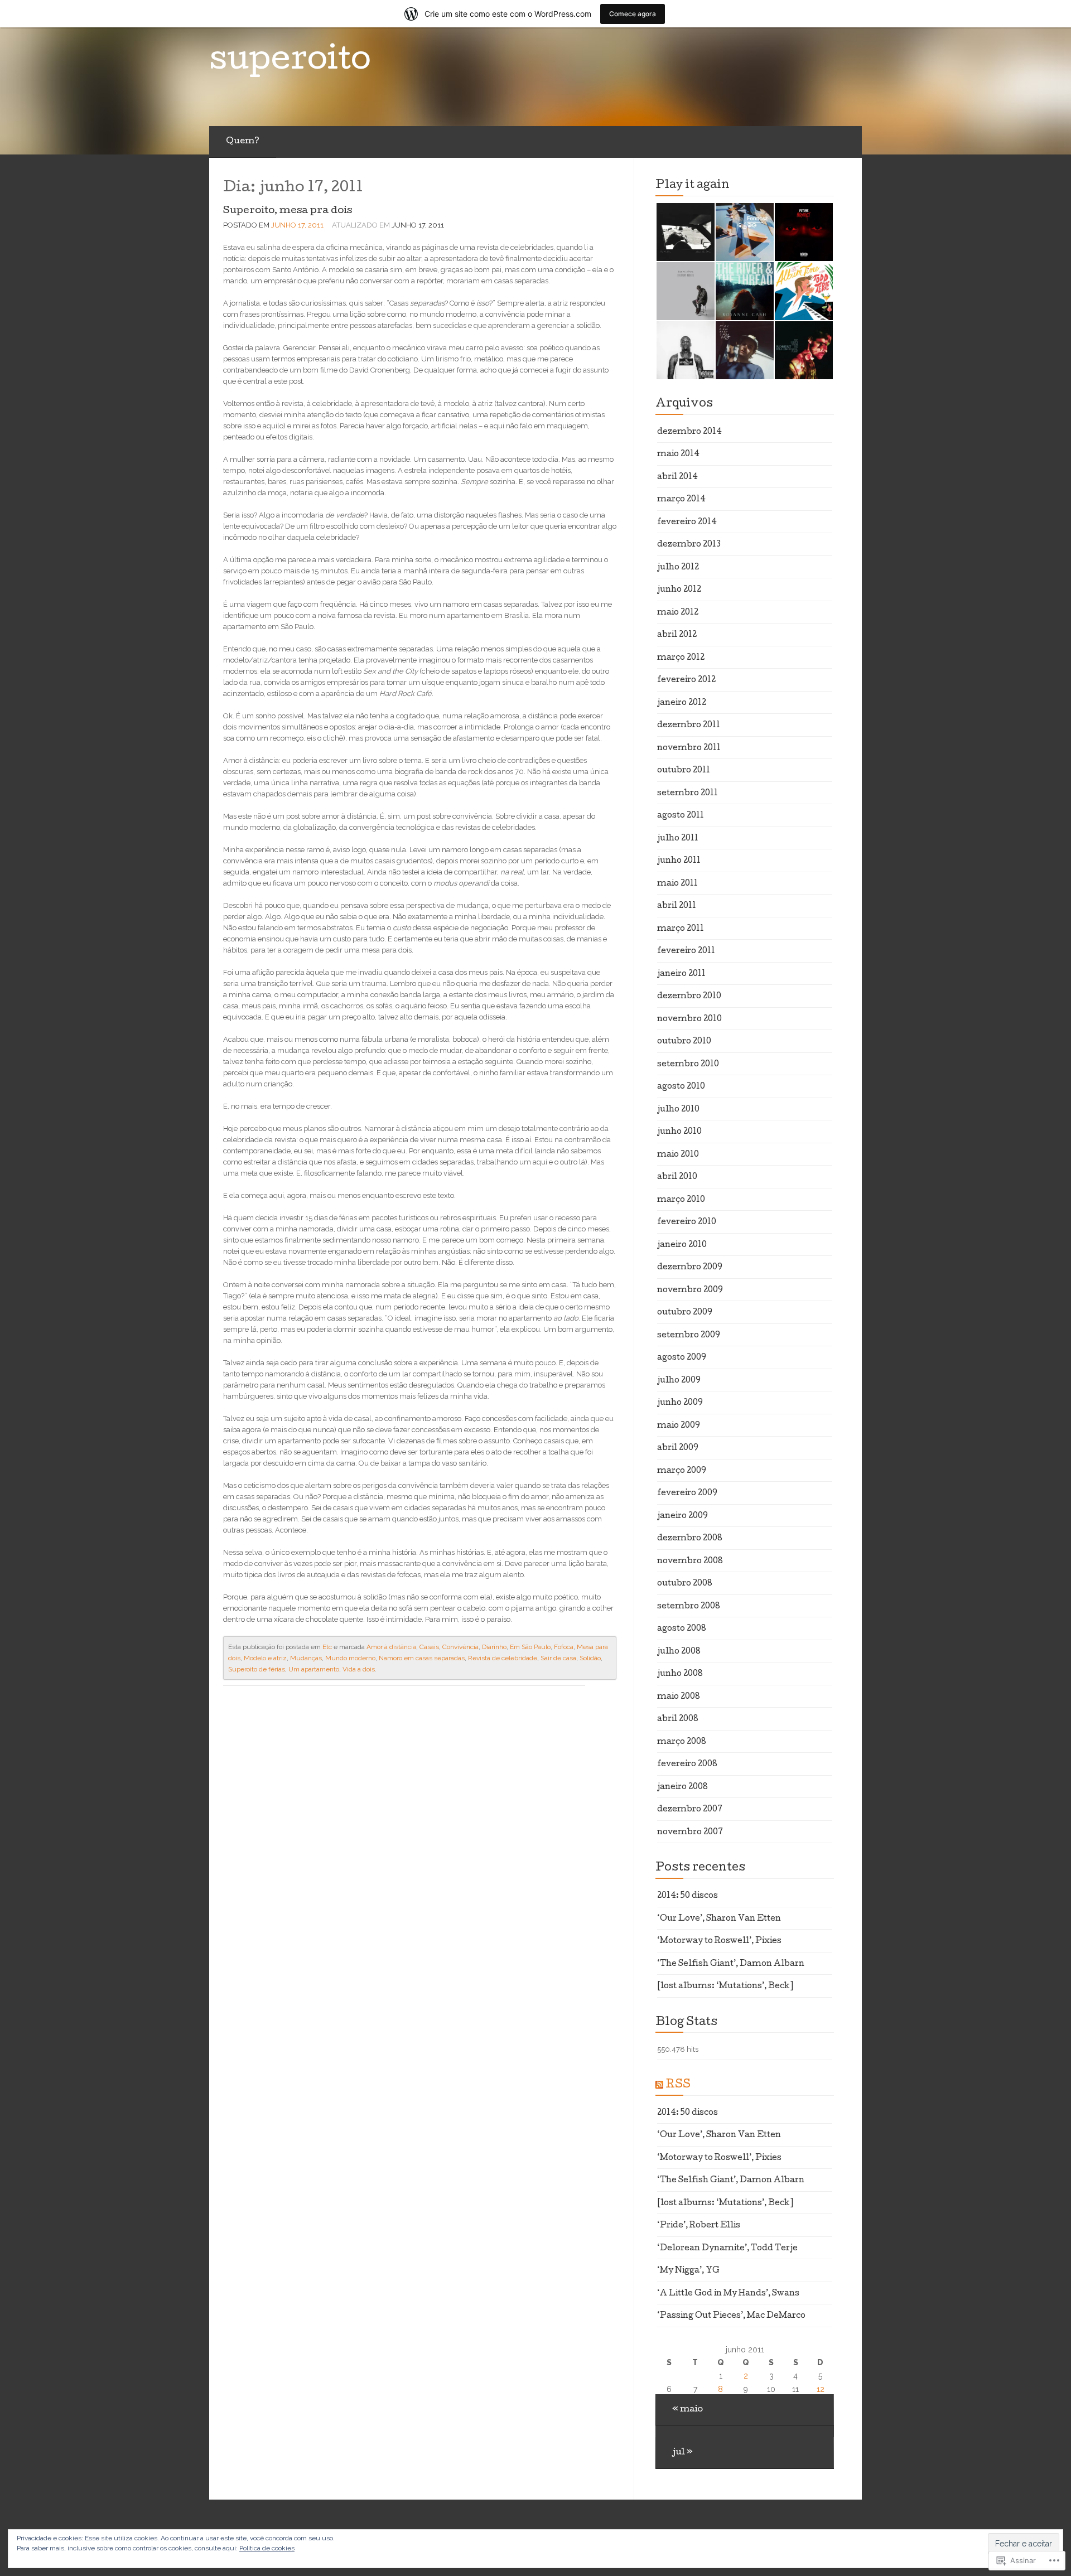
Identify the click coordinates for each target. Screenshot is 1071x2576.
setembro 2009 (689, 1336)
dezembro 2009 (690, 1268)
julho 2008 (679, 1652)
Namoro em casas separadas (422, 1658)
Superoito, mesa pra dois (288, 211)
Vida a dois (359, 1669)
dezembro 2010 (689, 997)
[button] (685, 232)
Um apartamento (314, 1669)
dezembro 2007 (690, 1810)
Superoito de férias (257, 1669)
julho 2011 (678, 839)
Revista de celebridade (503, 1658)
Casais (429, 1647)
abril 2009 (678, 1448)
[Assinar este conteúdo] (659, 2085)
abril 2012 (677, 635)
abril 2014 (677, 477)
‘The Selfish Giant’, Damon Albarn (731, 1964)
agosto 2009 (682, 1358)
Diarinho (494, 1647)
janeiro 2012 (682, 703)
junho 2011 (679, 861)
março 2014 (681, 500)
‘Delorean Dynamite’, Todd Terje (727, 2249)
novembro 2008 (690, 1562)
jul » (682, 2453)
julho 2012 (678, 568)
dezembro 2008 (690, 1539)
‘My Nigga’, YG (688, 2271)
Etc (327, 1647)
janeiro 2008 (682, 1787)
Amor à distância (391, 1647)
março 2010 (681, 1200)
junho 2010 (679, 1132)
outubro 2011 (684, 771)
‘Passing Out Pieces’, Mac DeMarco (731, 2316)
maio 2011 (677, 884)
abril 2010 (677, 1177)
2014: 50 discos (688, 1896)
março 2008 (682, 1742)
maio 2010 (678, 1155)
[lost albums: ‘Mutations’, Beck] (725, 1987)
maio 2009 (679, 1426)
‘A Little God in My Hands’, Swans (728, 2294)
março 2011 (681, 929)
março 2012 (681, 658)
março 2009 (682, 1471)
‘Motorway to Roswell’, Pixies (719, 1941)
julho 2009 (679, 1381)
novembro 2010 (689, 1019)
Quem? (243, 142)
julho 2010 (678, 1110)
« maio (688, 2410)
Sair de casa (558, 1658)
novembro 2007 (690, 1833)
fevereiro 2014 (687, 523)
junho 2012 (679, 590)
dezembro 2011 (689, 726)
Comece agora (633, 14)
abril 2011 (677, 906)
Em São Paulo (530, 1647)
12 (821, 2389)
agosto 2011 (681, 816)
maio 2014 (678, 455)
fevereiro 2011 (686, 951)
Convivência (460, 1647)
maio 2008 (679, 1697)
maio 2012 (678, 613)
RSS (678, 2085)
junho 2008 (680, 1674)
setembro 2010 (688, 1065)
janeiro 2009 (682, 1516)
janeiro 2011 (681, 974)
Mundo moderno (350, 1658)
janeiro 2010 (682, 1245)
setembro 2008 (689, 1607)
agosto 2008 (682, 1629)
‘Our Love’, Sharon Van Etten (719, 1919)
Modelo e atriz (265, 1658)
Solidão (590, 1658)
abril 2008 (678, 1719)
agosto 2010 (681, 1087)
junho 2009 (680, 1403)
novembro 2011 (689, 748)
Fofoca (564, 1647)
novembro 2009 (690, 1291)
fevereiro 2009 (687, 1494)
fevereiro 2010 (687, 1222)
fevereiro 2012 (686, 680)
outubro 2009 (685, 1313)
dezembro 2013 (689, 545)
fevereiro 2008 (687, 1765)
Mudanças (306, 1658)
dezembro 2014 (689, 432)
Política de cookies (267, 2548)
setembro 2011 (688, 794)
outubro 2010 (684, 1042)
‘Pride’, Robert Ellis (699, 2226)
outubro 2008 (685, 1584)
